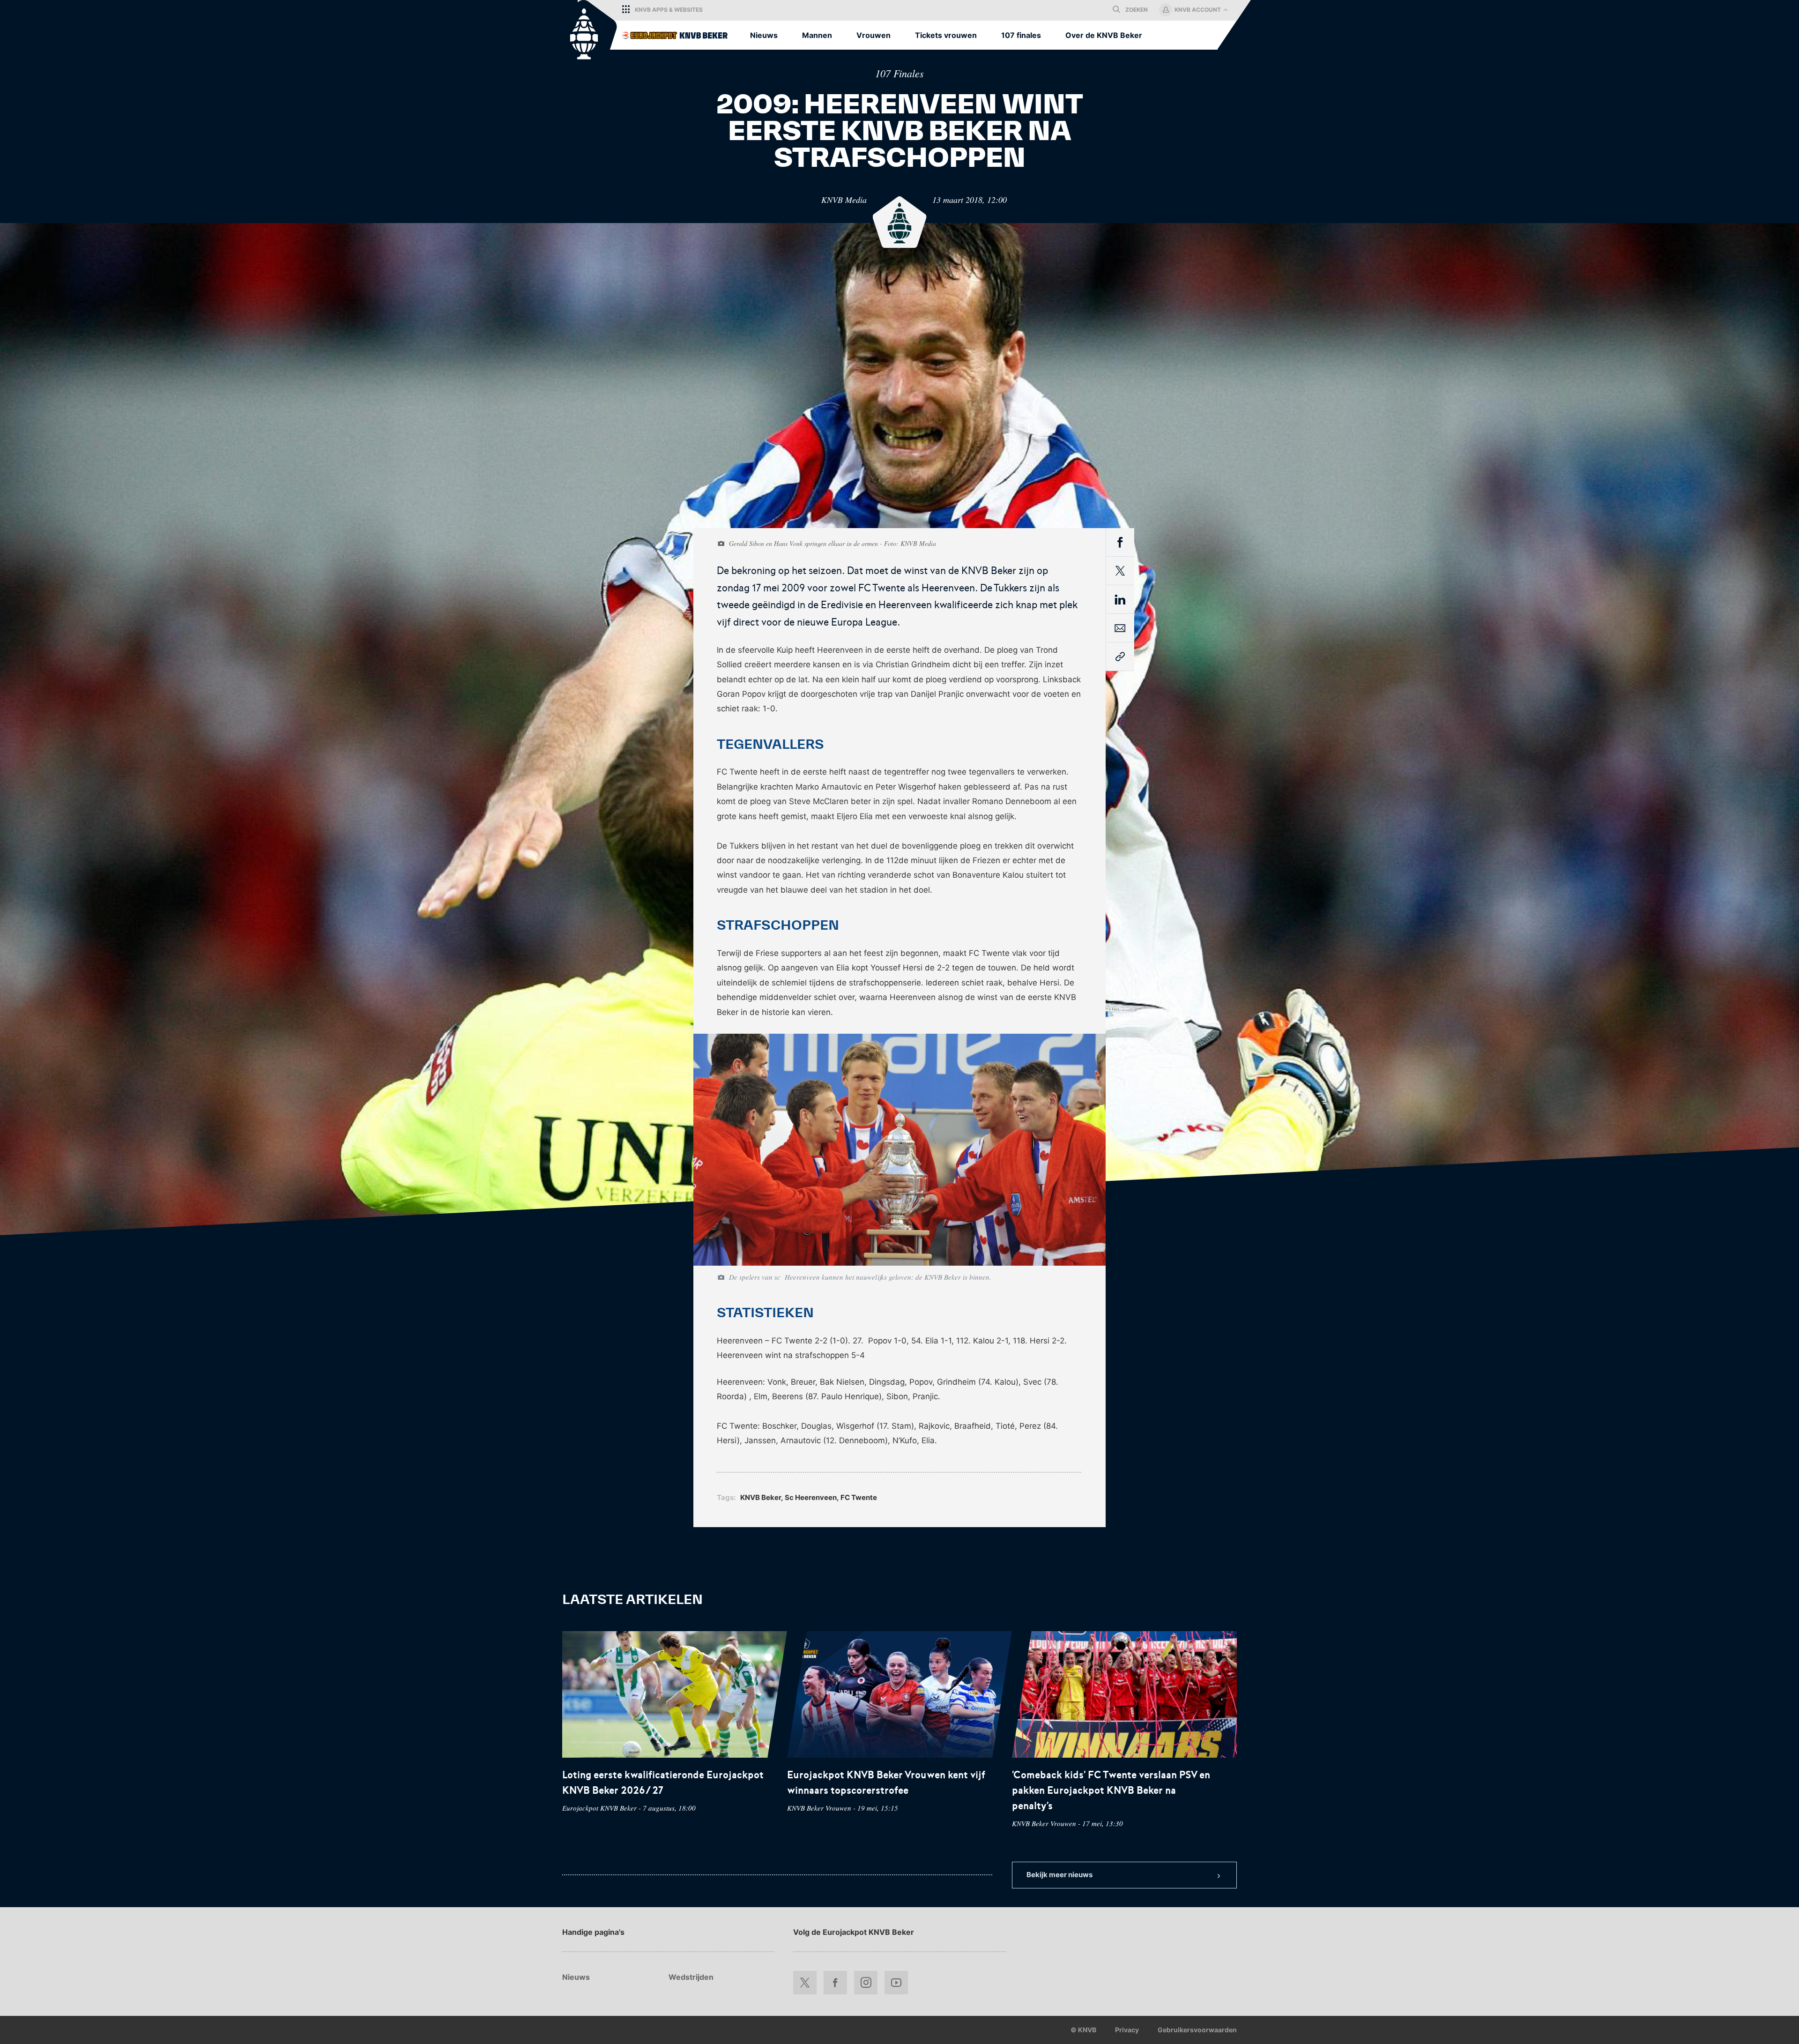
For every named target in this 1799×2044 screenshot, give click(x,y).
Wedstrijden (691, 1977)
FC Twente (859, 1497)
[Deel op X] (1120, 571)
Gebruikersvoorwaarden (1197, 2030)
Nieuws (576, 1977)
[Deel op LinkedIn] (1120, 601)
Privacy (1127, 2030)
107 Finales (899, 73)
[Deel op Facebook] (1120, 544)
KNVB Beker (761, 1497)
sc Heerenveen (811, 1497)
